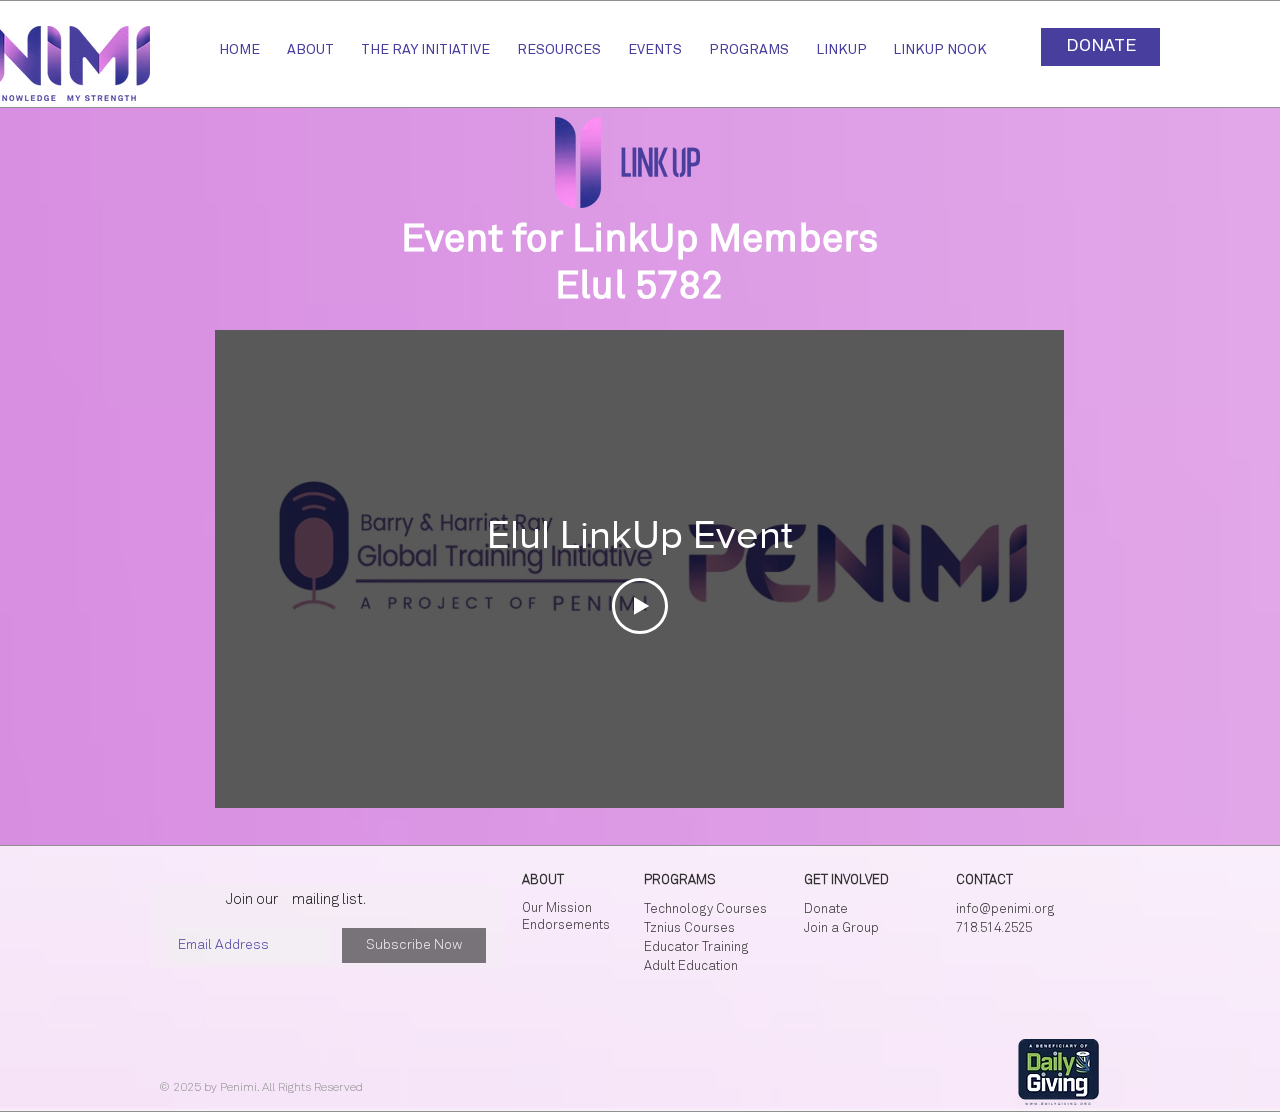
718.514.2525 (994, 928)
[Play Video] (640, 606)
